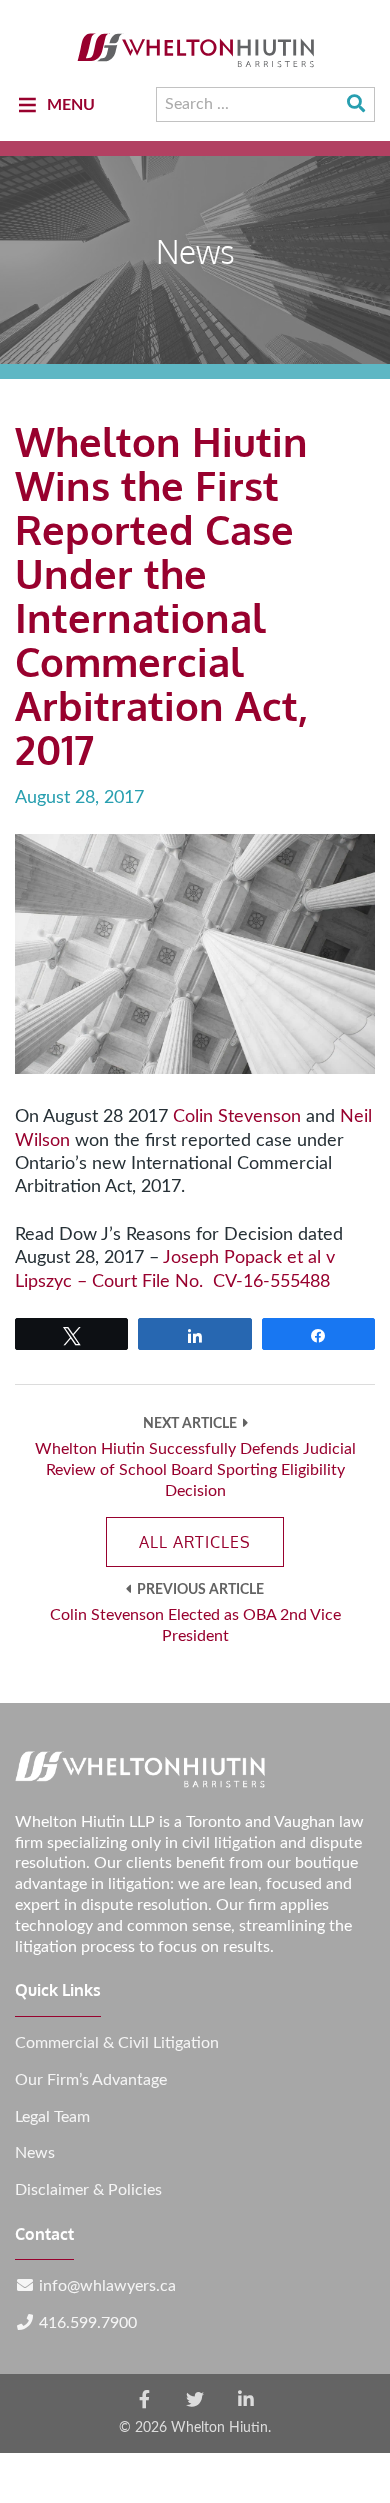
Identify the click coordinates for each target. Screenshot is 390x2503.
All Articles (195, 1542)
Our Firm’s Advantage (91, 2080)
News (35, 2153)
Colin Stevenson (237, 1117)
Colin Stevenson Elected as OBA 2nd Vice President (195, 1625)
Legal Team (52, 2117)
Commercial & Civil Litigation (117, 2043)
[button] (71, 105)
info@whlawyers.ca (107, 2286)
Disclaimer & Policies (88, 2190)
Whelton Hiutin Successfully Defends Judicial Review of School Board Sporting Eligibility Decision (195, 1470)
